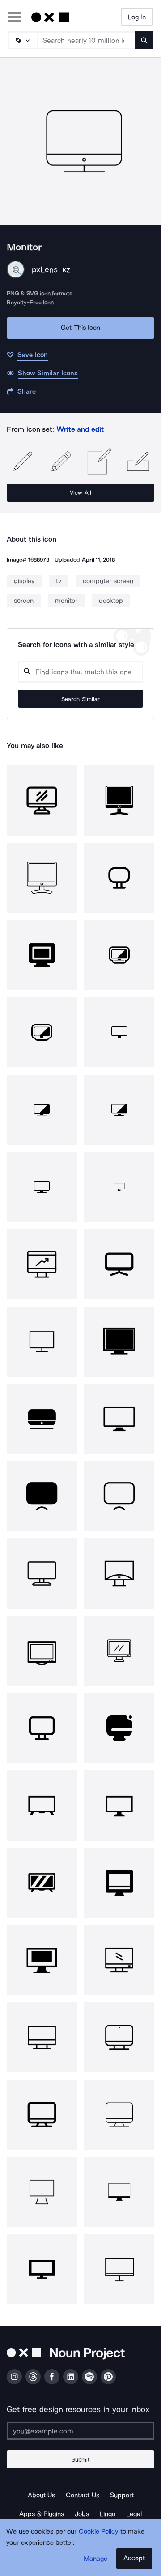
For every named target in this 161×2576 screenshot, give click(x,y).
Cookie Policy (99, 2531)
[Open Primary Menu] (14, 18)
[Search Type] (22, 40)
